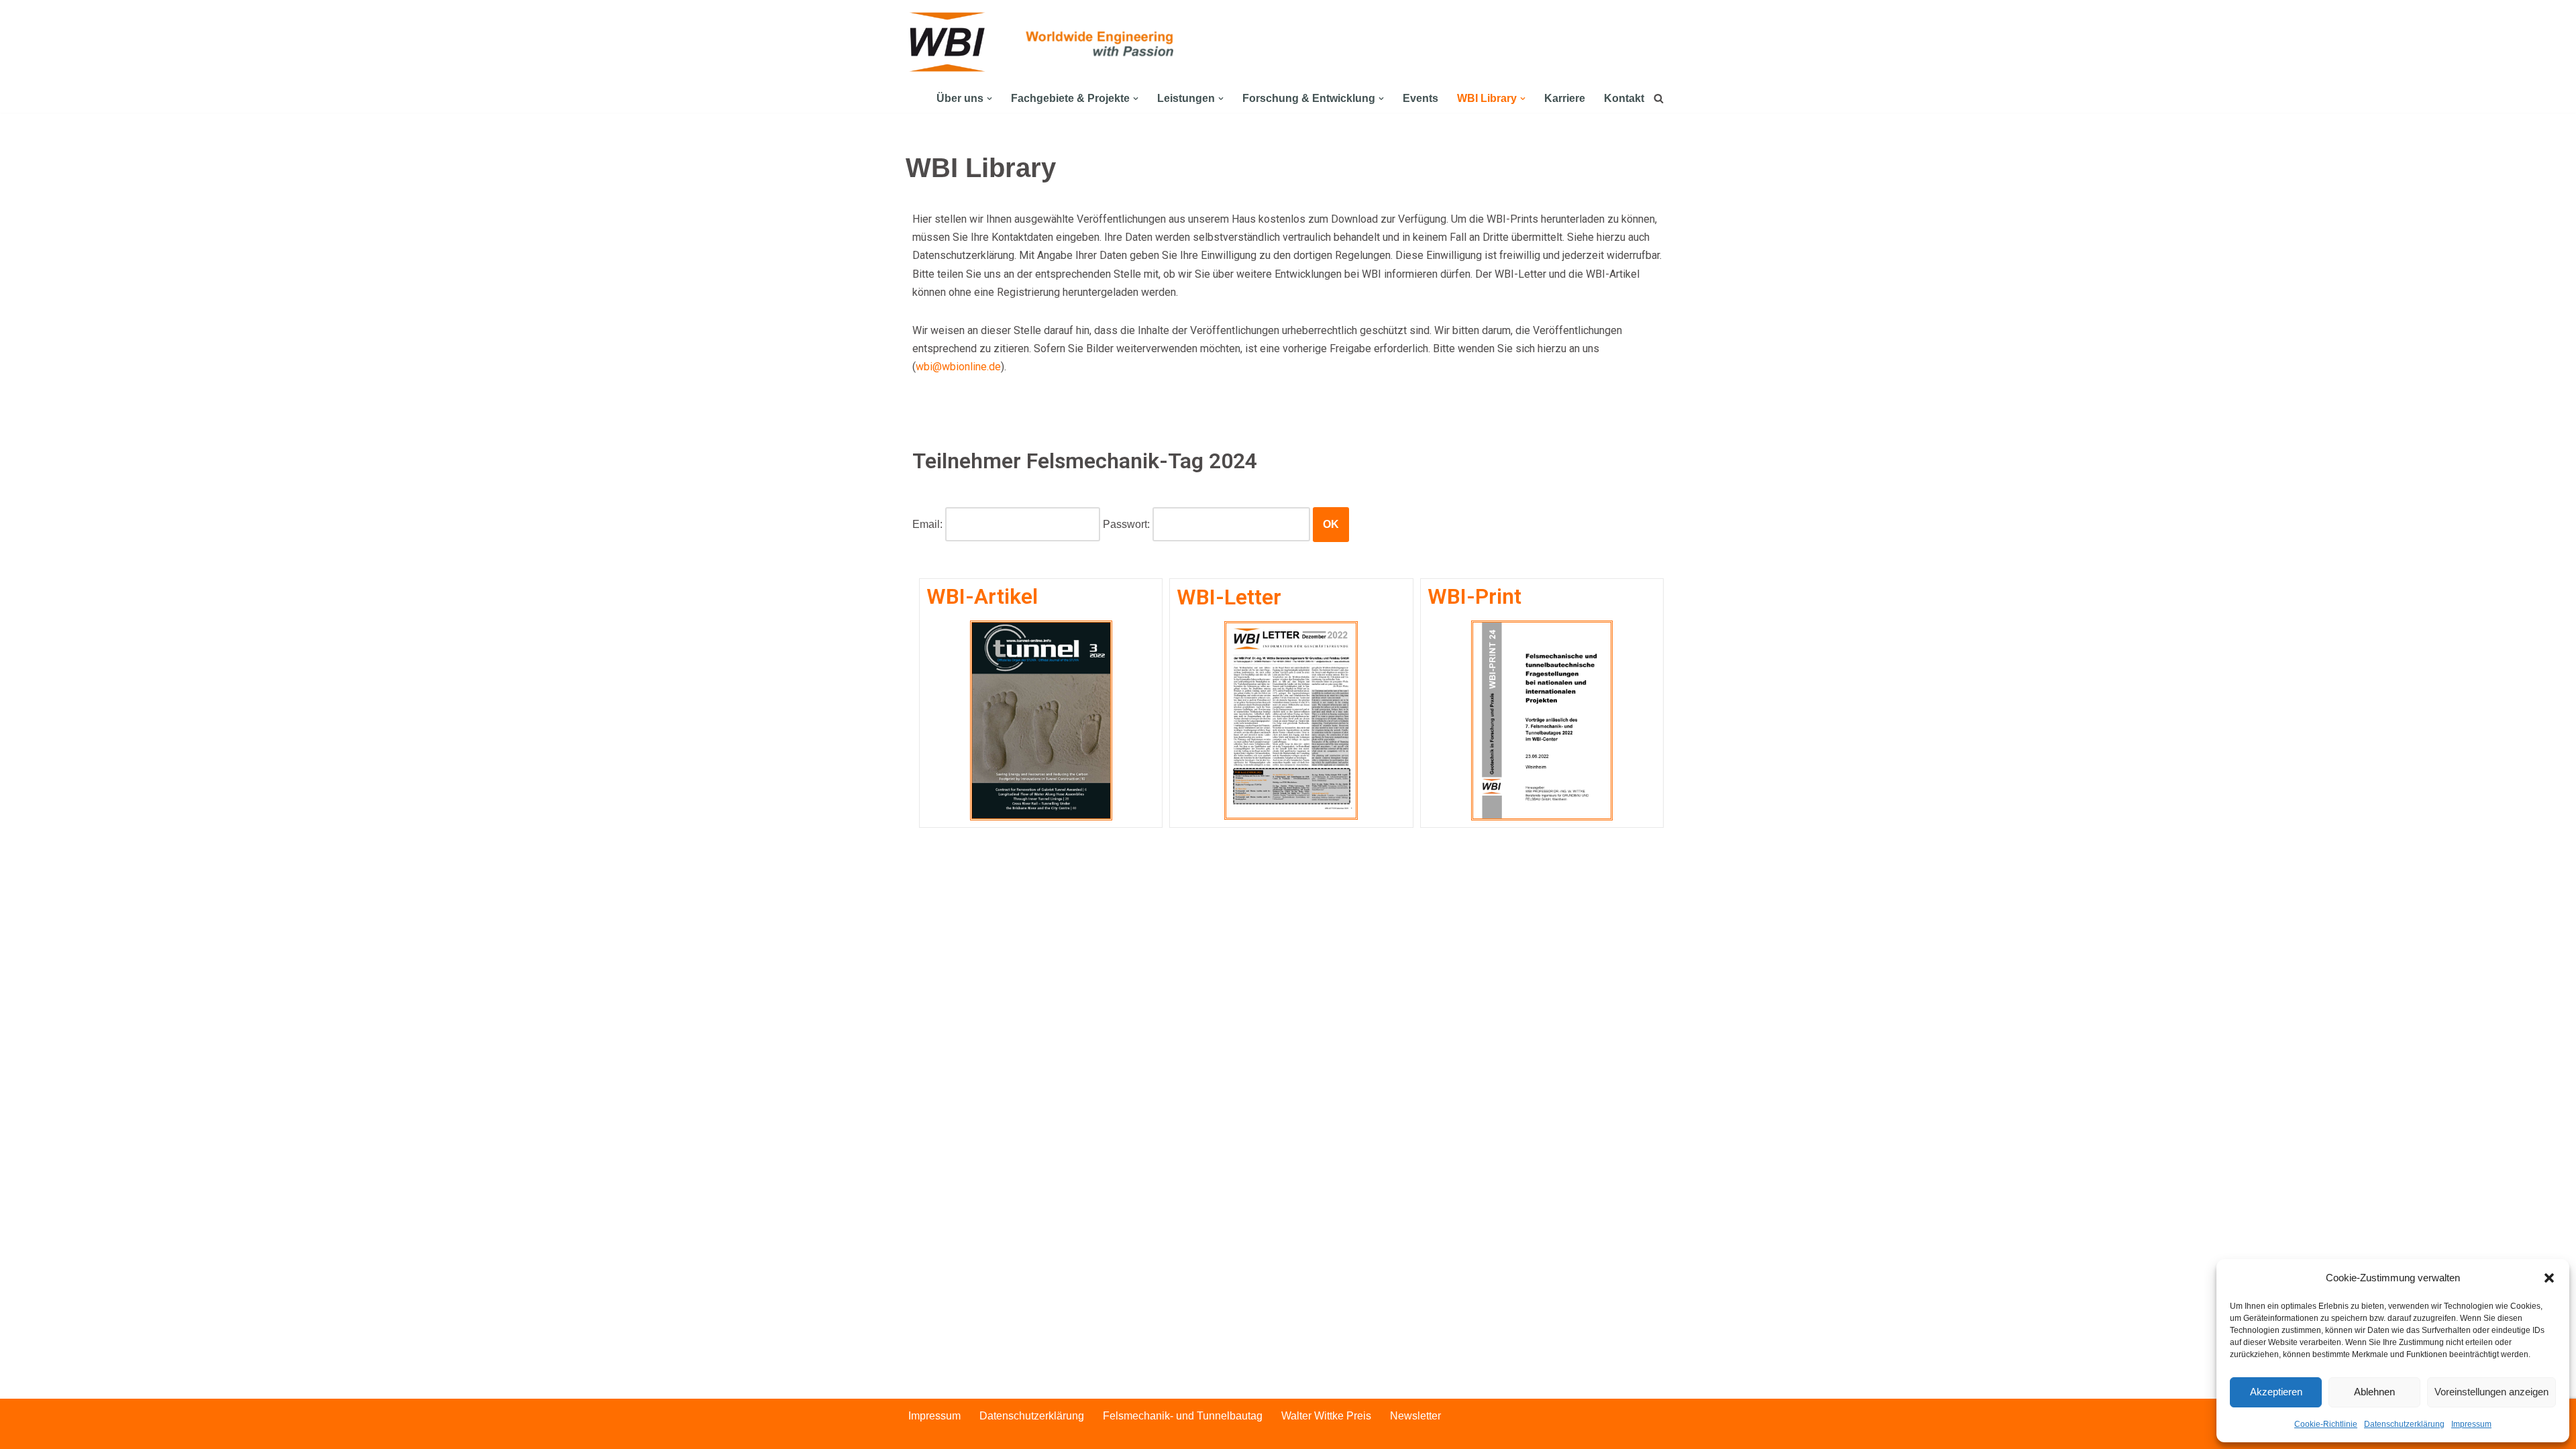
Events (1420, 98)
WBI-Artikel (982, 596)
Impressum (2471, 1424)
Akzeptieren (2276, 1392)
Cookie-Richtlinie (2326, 1424)
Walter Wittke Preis (1326, 1416)
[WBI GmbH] (949, 42)
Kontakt (1624, 98)
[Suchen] (1659, 98)
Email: (927, 524)
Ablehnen (2374, 1392)
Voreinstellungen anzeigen (2491, 1392)
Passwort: (1126, 524)
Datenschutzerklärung (2404, 1424)
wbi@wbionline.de (958, 367)
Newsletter (1415, 1416)
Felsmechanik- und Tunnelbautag (1183, 1416)
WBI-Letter (1229, 597)
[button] (2549, 1278)
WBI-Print (1474, 596)
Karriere (1565, 98)
